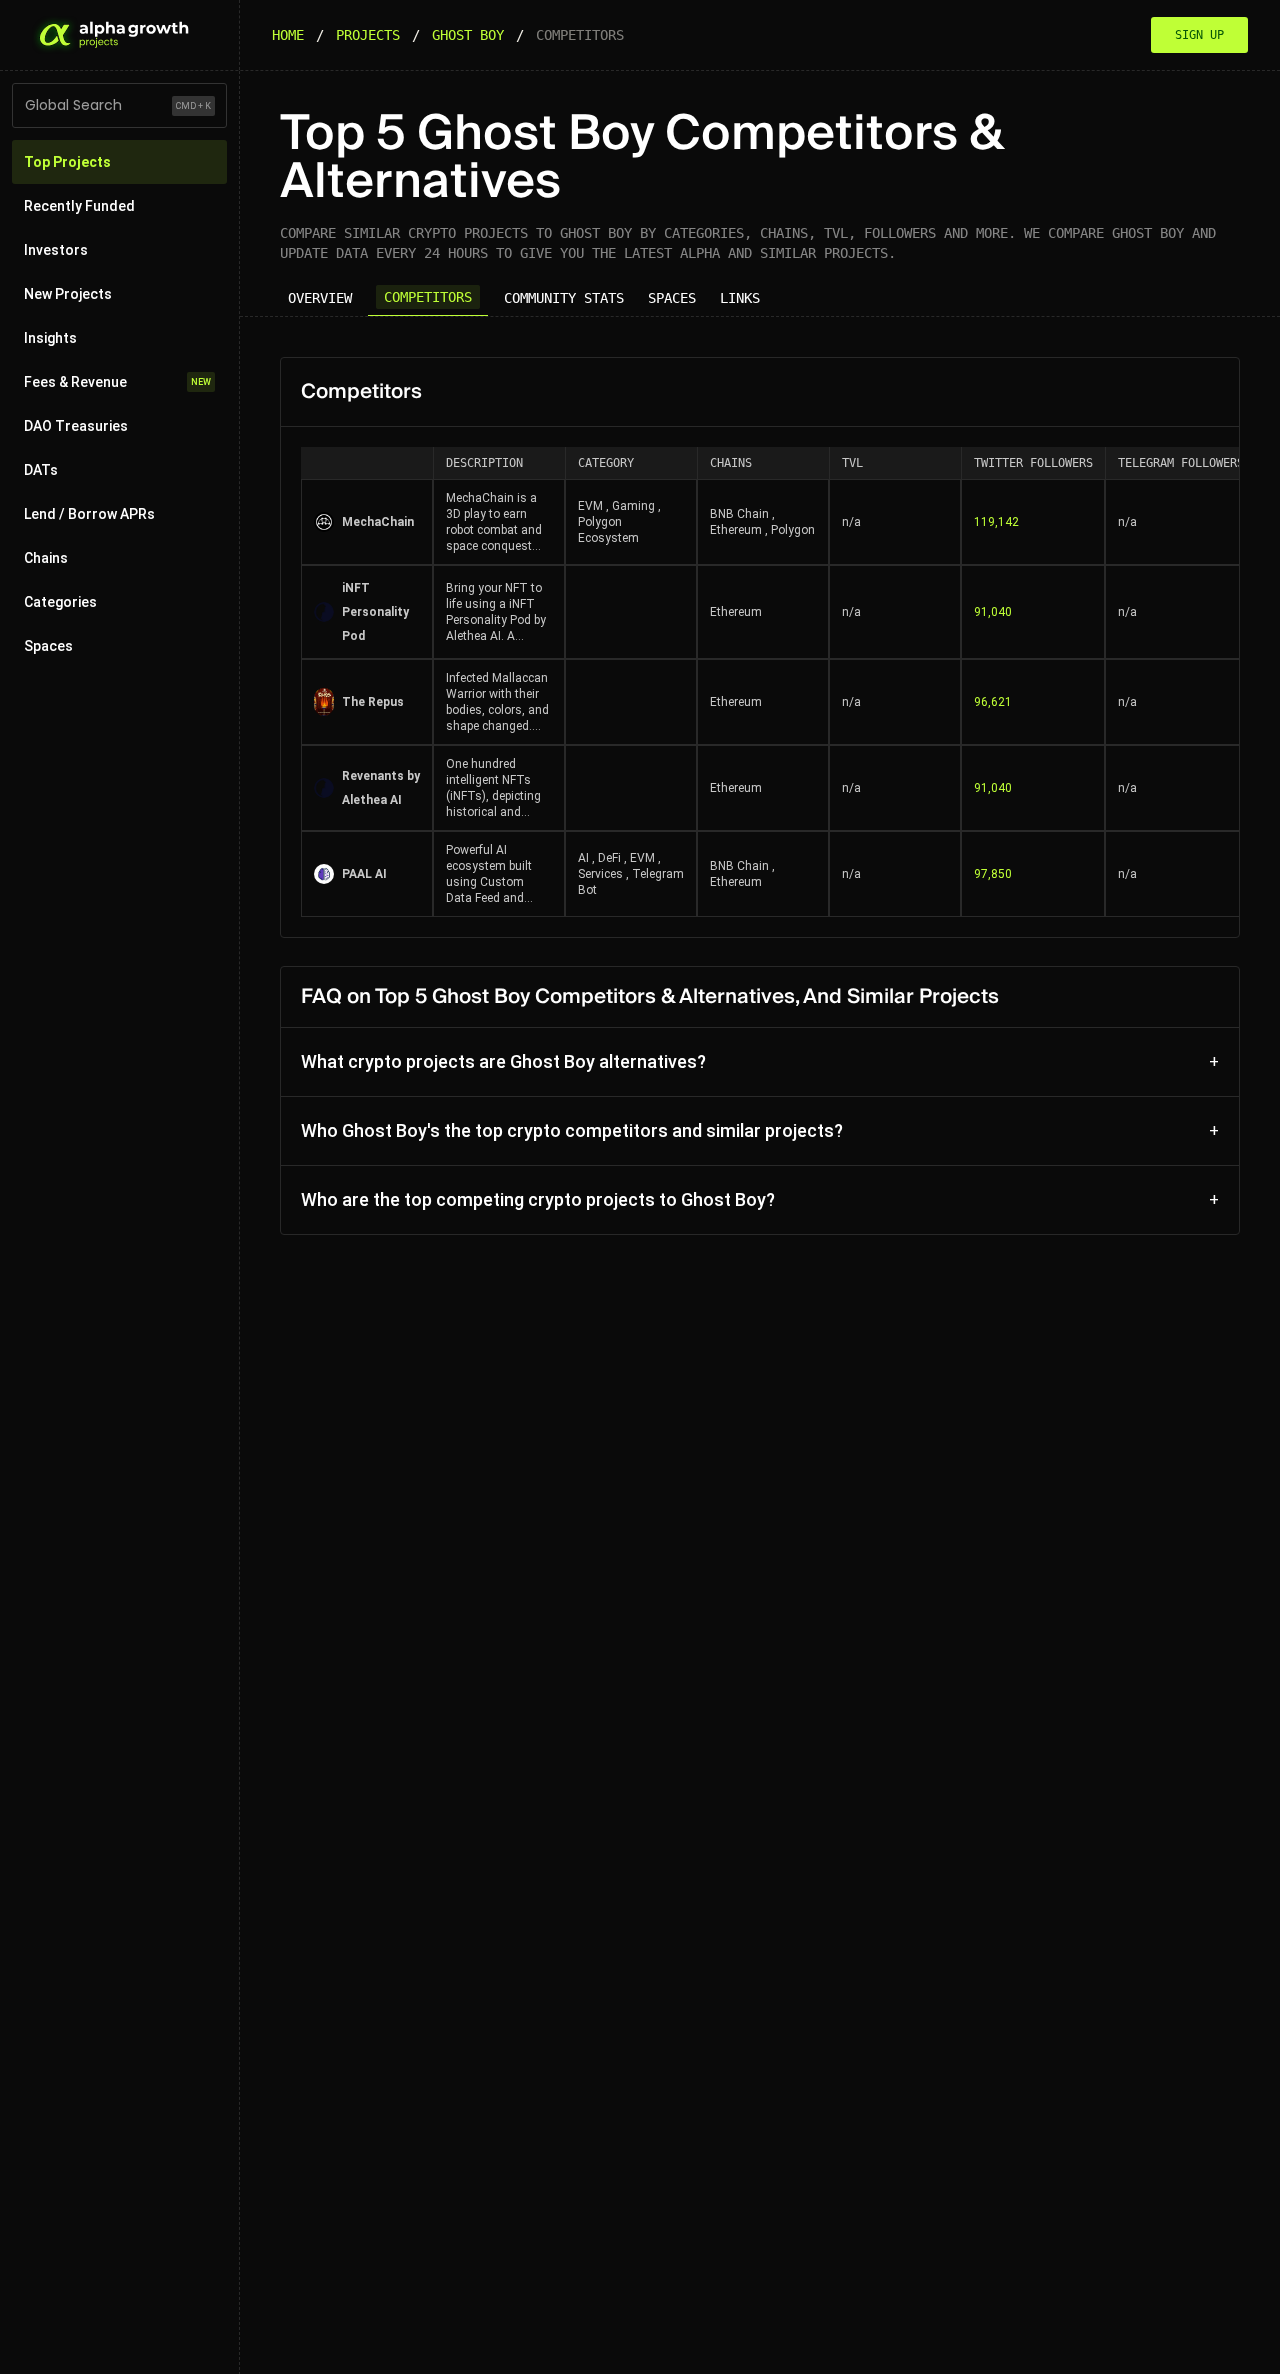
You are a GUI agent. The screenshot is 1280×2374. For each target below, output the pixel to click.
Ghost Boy (468, 35)
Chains (46, 558)
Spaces (48, 646)
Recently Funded (79, 206)
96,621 (993, 702)
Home (288, 35)
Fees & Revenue (117, 382)
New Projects (68, 294)
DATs (41, 470)
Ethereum (736, 530)
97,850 (993, 874)
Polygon (793, 530)
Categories (60, 602)
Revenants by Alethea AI (381, 788)
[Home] (112, 35)
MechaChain (378, 522)
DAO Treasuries (76, 426)
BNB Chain (739, 514)
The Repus (373, 702)
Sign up (1199, 35)
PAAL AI (364, 874)
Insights (50, 338)
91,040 (993, 612)
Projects (368, 35)
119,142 (996, 522)
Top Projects (67, 162)
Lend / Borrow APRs (89, 514)
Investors (56, 250)
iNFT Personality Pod (375, 612)
